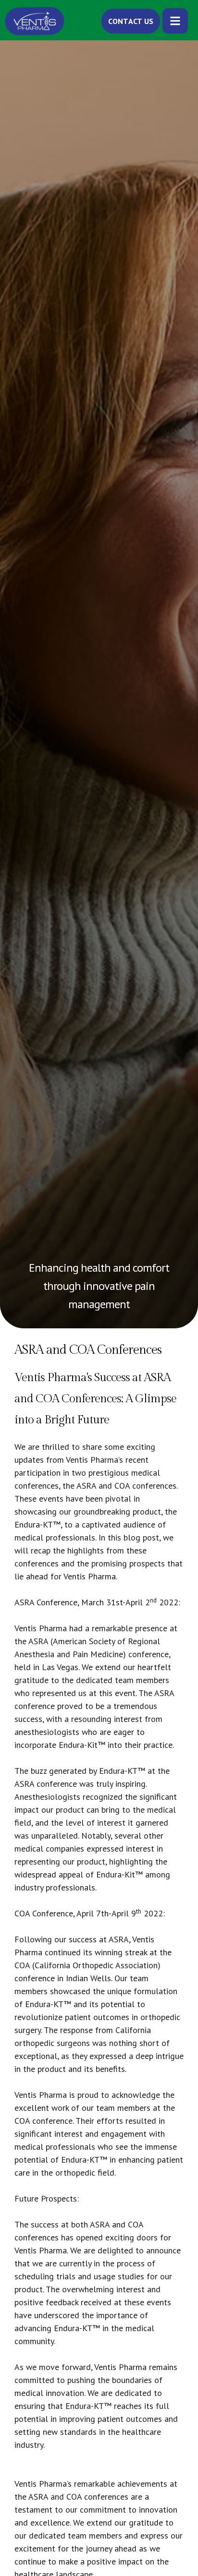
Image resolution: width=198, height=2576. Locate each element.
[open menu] (175, 21)
